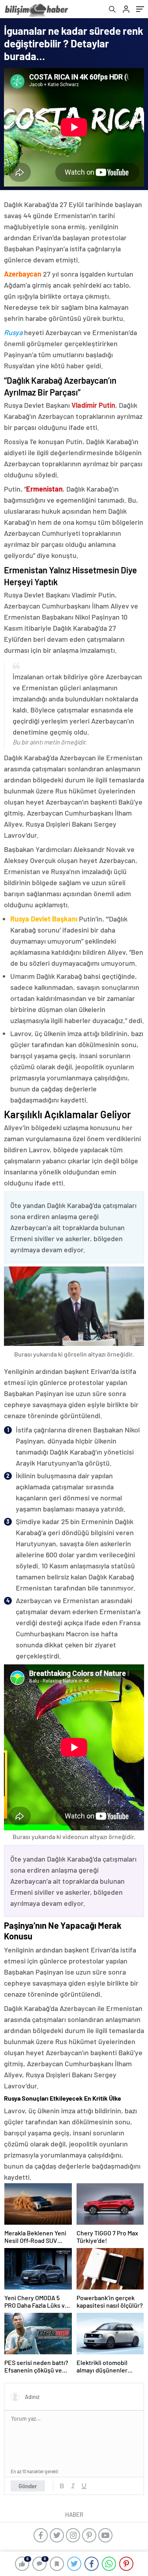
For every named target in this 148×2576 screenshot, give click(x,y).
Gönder (28, 2486)
